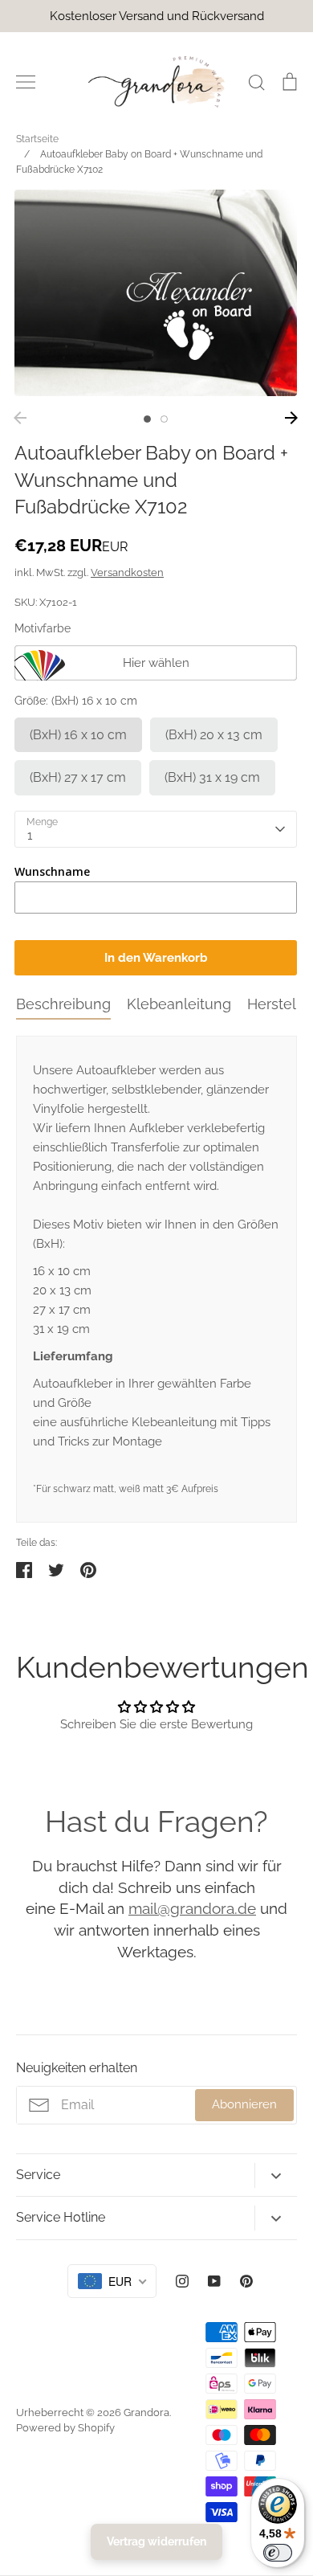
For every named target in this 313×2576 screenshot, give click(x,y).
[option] (156, 293)
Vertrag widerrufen (156, 2541)
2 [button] (164, 419)
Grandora (146, 2412)
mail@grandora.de (192, 1908)
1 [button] (147, 419)
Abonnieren (244, 2104)
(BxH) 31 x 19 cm (212, 777)
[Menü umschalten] (26, 82)
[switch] (278, 2553)
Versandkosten (127, 572)
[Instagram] (182, 2281)
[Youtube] (214, 2281)
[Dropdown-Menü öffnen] (276, 2175)
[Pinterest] (246, 2281)
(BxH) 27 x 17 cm (78, 777)
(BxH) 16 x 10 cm (78, 735)
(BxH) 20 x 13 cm (214, 735)
